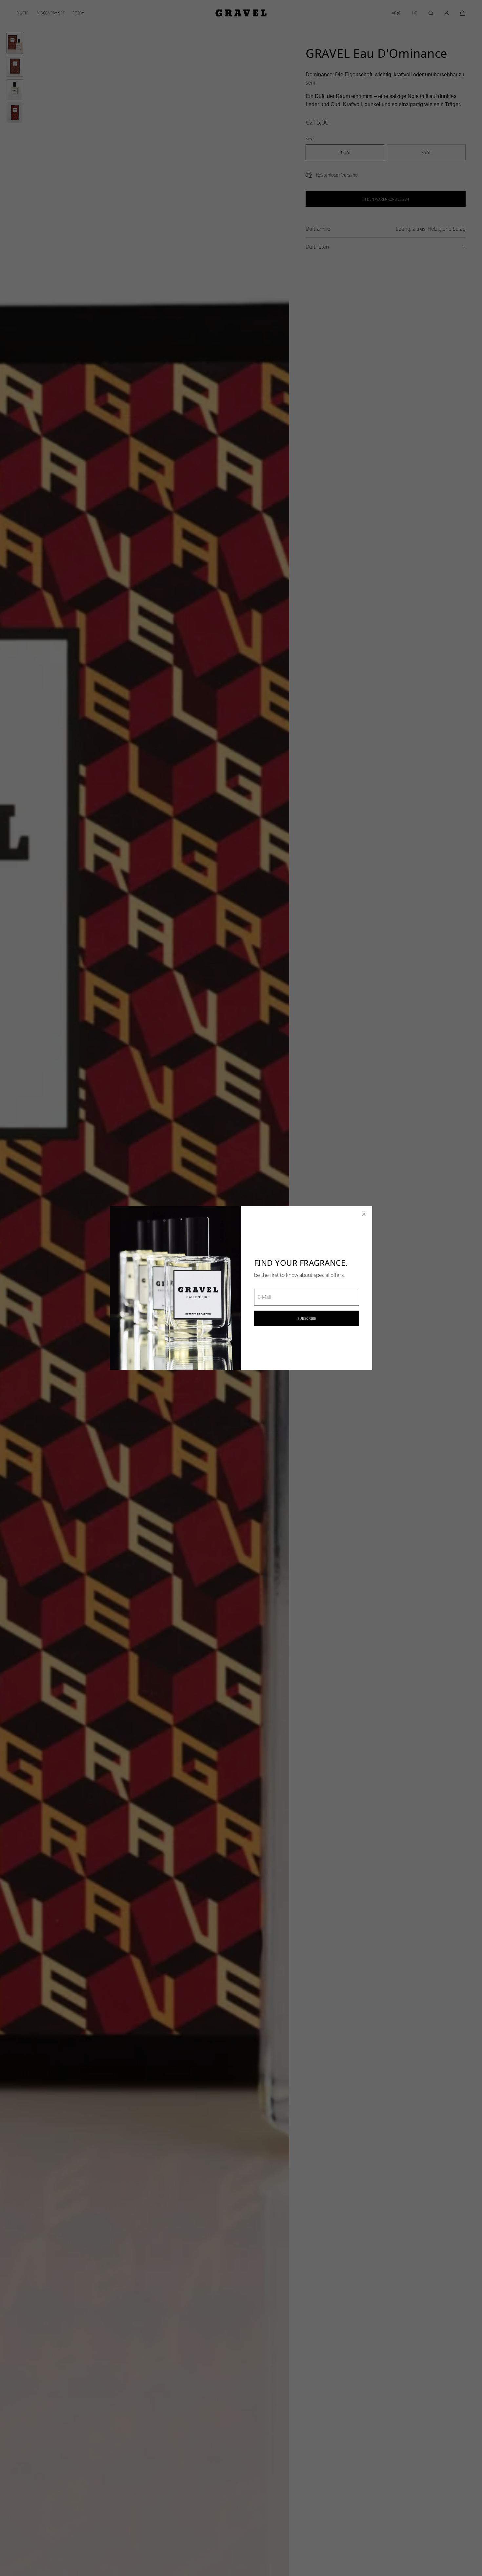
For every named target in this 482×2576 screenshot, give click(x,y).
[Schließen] (364, 1214)
